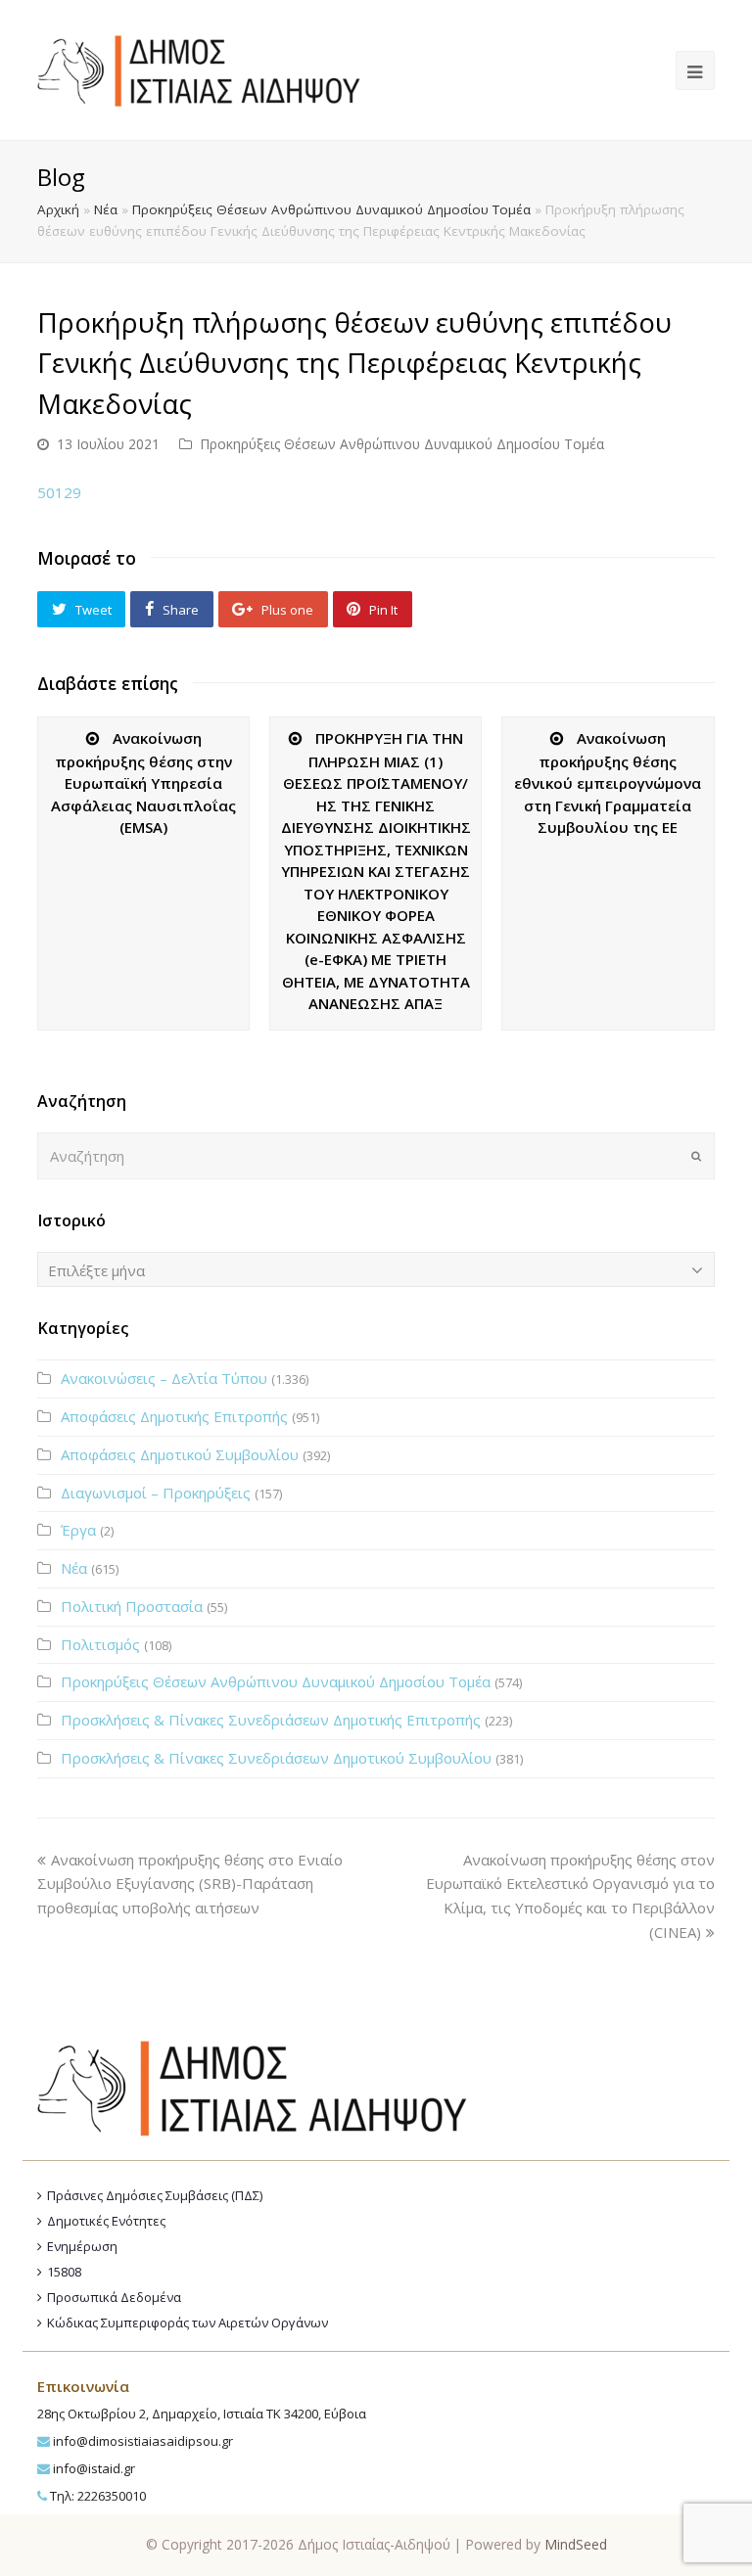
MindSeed (576, 2544)
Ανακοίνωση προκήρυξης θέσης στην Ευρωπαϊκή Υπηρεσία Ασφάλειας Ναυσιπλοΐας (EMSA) (143, 782)
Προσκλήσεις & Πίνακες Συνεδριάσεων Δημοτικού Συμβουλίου (276, 1758)
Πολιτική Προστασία (132, 1606)
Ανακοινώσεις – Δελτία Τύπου (164, 1378)
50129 (59, 492)
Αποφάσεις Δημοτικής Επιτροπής (174, 1416)
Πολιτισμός (100, 1644)
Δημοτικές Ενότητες (106, 2221)
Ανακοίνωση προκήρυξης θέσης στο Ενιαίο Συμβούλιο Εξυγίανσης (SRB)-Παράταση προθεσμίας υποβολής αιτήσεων (190, 1884)
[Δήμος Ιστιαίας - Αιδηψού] (198, 69)
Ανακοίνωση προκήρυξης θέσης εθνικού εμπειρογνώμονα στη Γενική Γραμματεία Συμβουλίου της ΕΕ (608, 782)
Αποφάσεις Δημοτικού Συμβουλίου (180, 1454)
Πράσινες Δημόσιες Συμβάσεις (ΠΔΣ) (155, 2195)
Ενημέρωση (82, 2246)
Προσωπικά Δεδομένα (114, 2297)
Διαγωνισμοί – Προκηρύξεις (156, 1493)
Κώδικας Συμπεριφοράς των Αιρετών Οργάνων (188, 2323)
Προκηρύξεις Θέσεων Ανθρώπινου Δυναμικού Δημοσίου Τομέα (331, 209)
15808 (64, 2272)
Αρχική (58, 209)
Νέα (106, 209)
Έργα (78, 1530)
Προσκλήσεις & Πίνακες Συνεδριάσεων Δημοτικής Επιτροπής (271, 1720)
